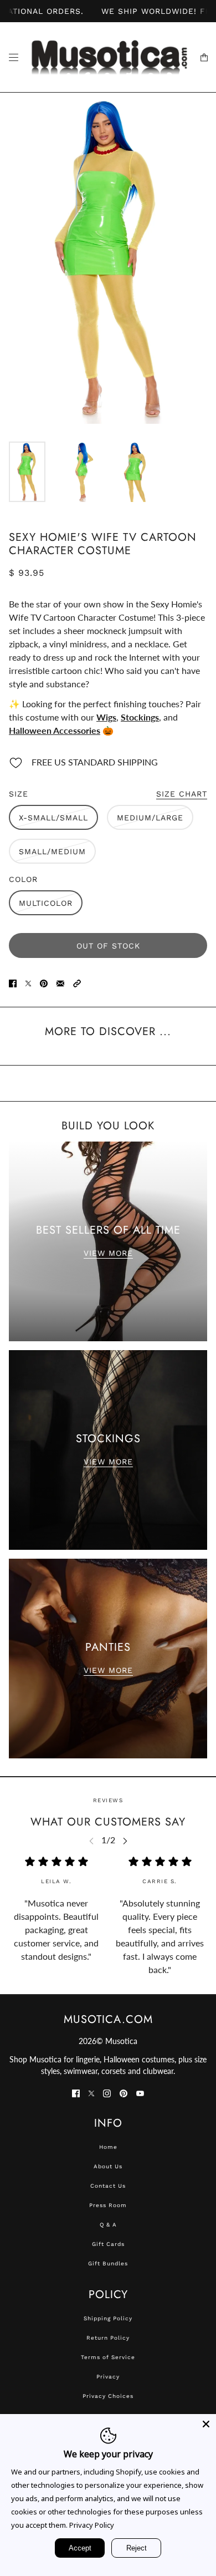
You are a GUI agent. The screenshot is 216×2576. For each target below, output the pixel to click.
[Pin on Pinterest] (44, 982)
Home (108, 2147)
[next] (125, 1841)
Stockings (140, 717)
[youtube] (140, 2092)
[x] (91, 2092)
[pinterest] (124, 2092)
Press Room (108, 2205)
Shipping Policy (108, 2318)
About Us (108, 2166)
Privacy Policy (92, 2525)
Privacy (108, 2377)
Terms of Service (108, 2357)
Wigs (106, 717)
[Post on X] (28, 982)
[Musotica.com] (108, 57)
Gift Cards (108, 2244)
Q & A (108, 2225)
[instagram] (107, 2092)
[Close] (206, 2424)
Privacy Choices (108, 2396)
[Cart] (204, 57)
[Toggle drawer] (14, 57)
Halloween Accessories (55, 730)
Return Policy (108, 2338)
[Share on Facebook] (13, 982)
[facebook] (76, 2092)
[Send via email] (60, 982)
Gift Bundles (108, 2263)
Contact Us (108, 2186)
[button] (77, 982)
